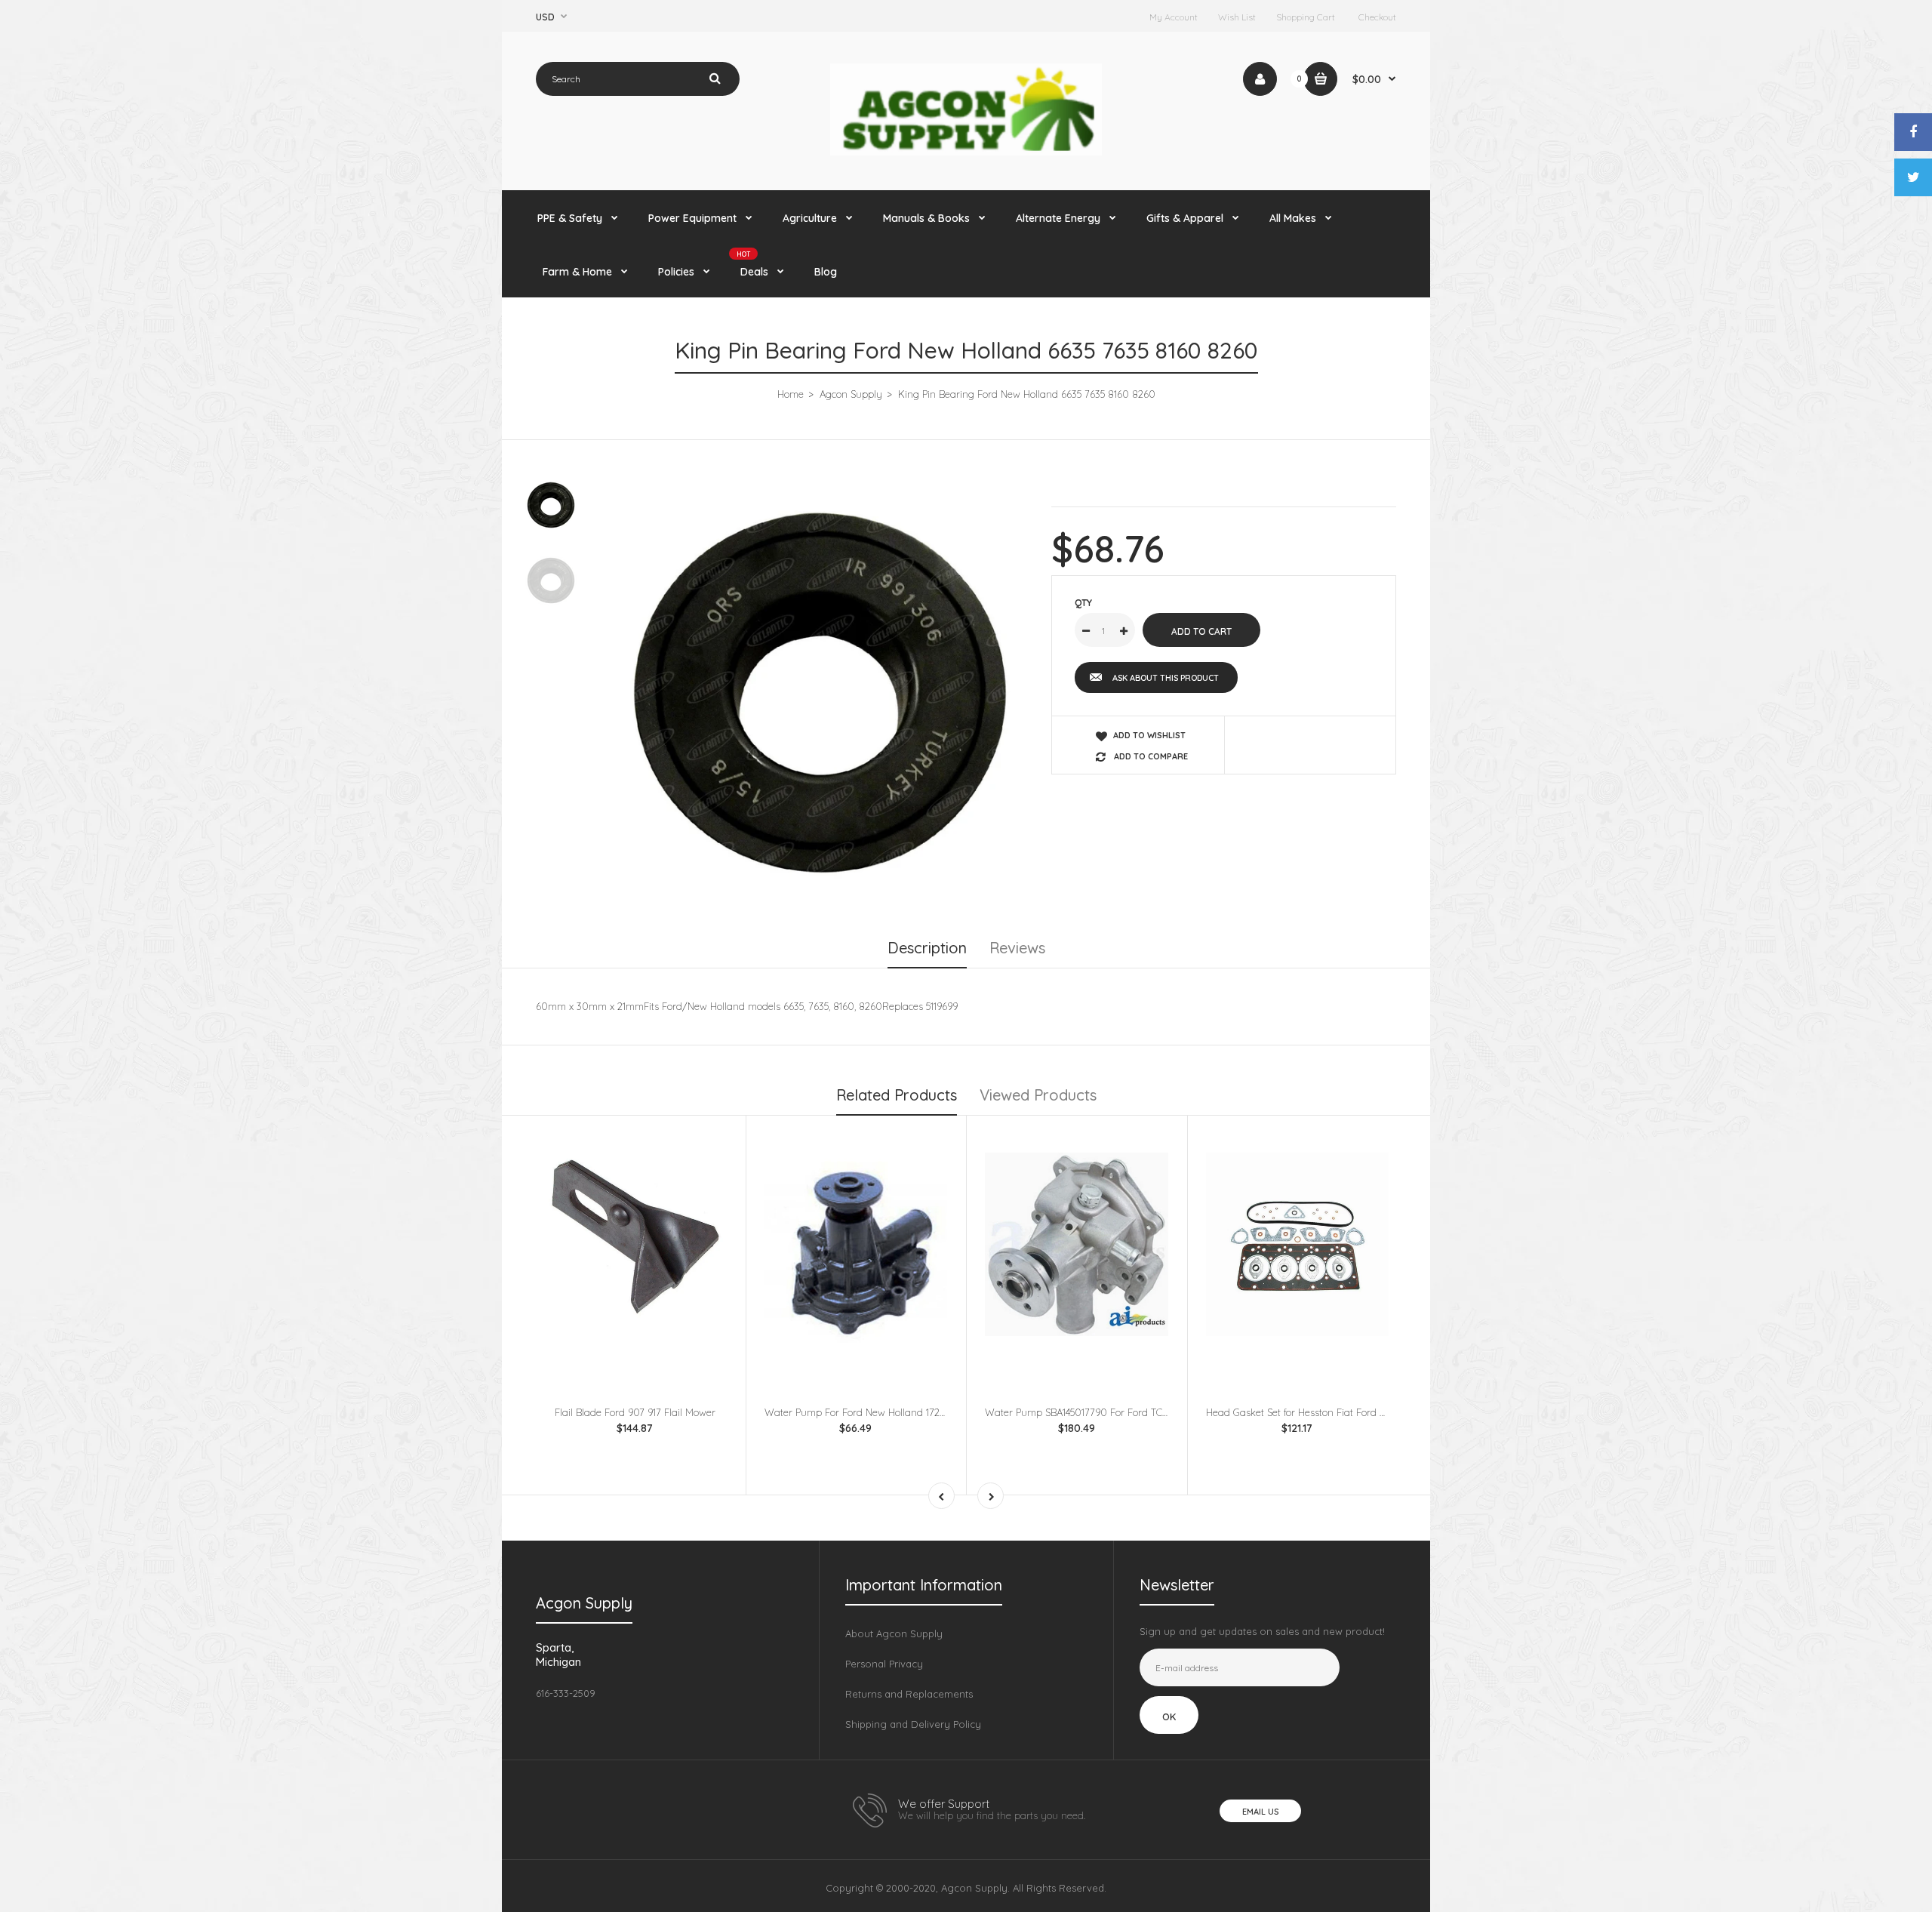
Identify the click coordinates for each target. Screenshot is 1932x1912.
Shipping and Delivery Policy (913, 1724)
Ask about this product (1166, 678)
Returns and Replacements (909, 1694)
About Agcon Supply (894, 1633)
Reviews (1017, 948)
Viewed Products (1038, 1095)
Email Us (1260, 1812)
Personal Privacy (884, 1664)
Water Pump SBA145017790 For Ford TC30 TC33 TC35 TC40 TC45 (1129, 1412)
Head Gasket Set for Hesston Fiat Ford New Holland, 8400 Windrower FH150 (1377, 1412)
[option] (820, 687)
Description (927, 948)
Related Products (897, 1095)
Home (791, 394)
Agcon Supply (851, 394)
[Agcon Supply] (966, 152)
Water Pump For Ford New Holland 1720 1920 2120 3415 (889, 1412)
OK (1169, 1716)
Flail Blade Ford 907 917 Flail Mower (635, 1412)
